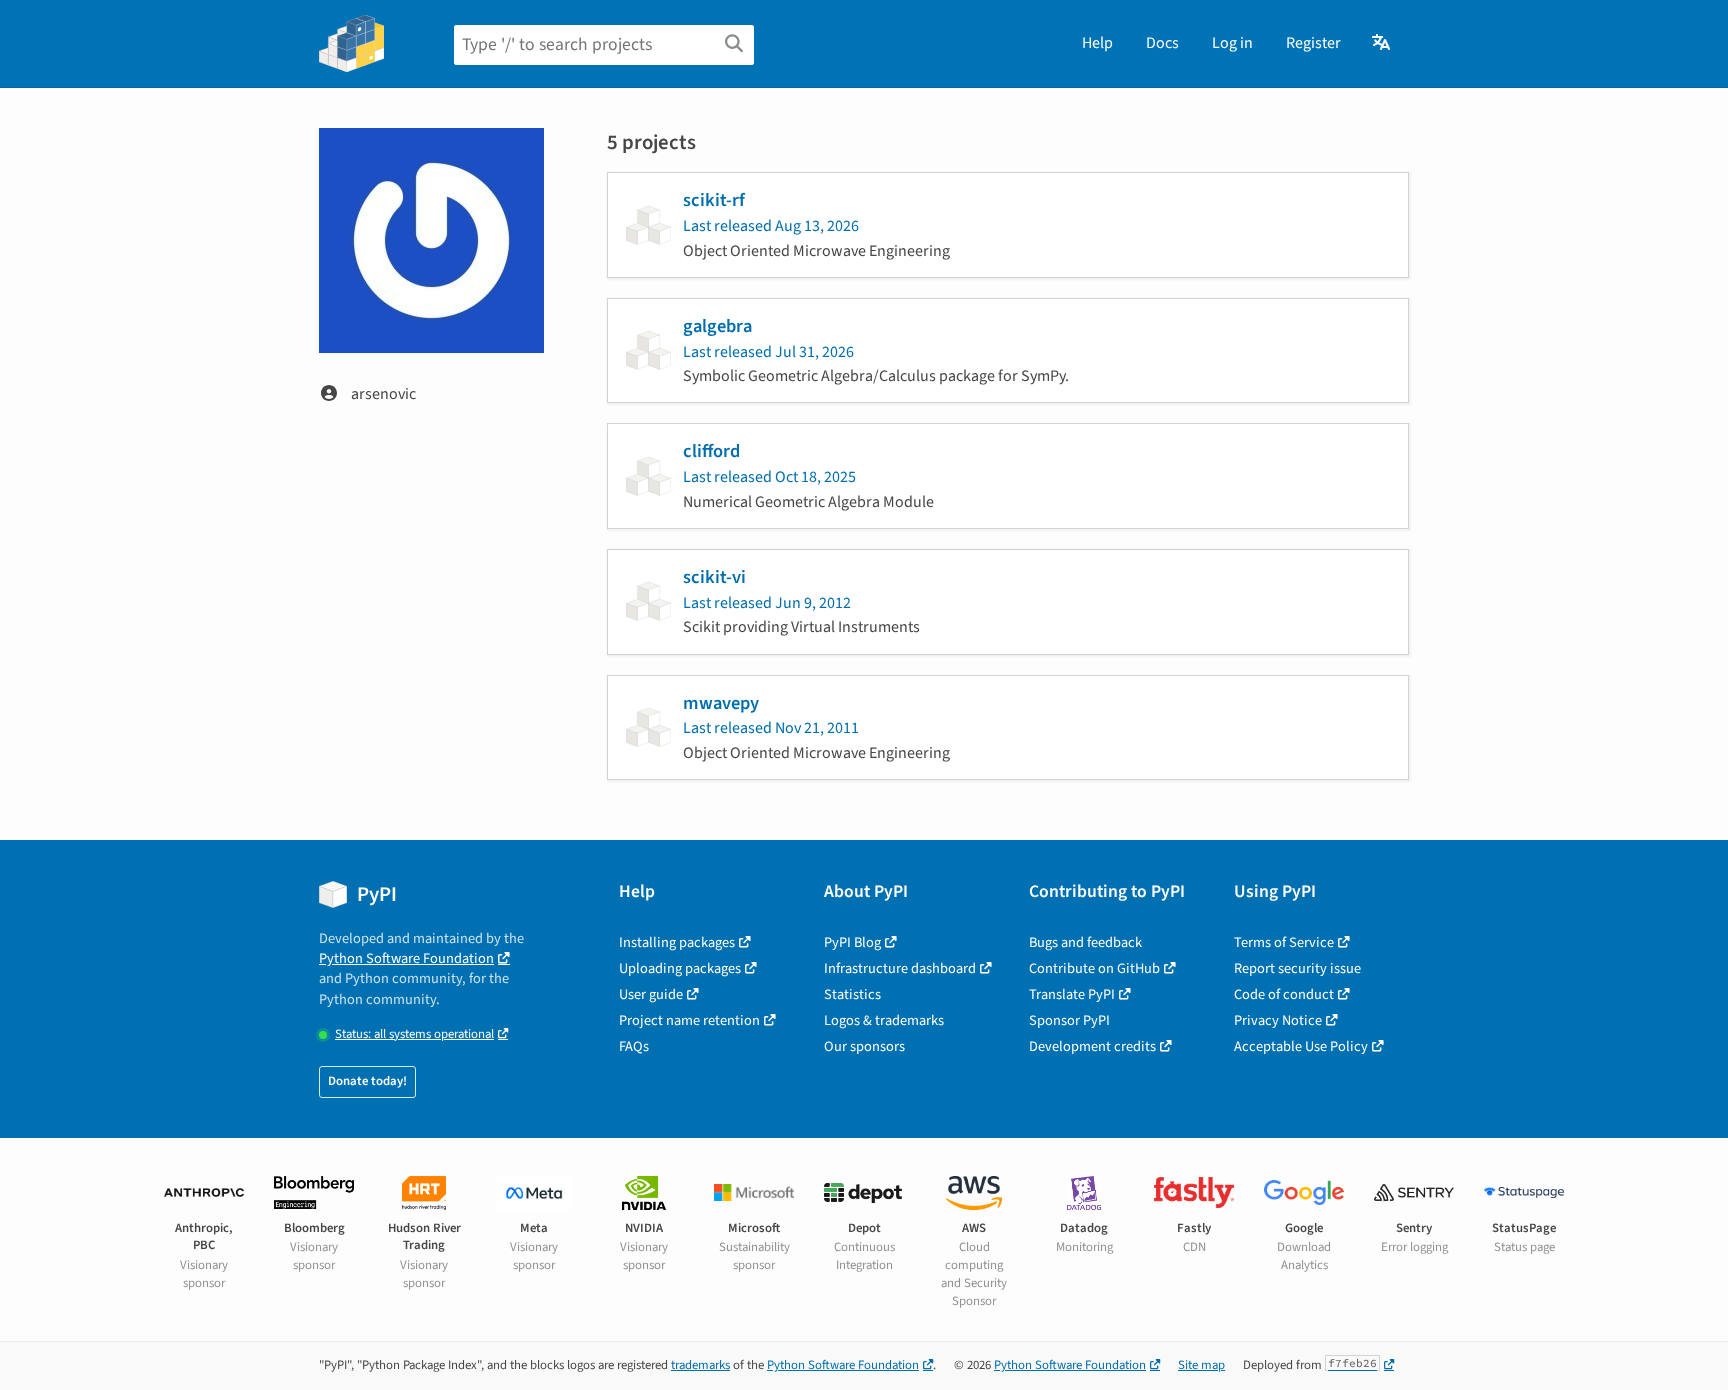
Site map (1201, 1365)
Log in (1232, 43)
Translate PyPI (1072, 994)
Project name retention (689, 1020)
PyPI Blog (852, 942)
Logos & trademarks (884, 1020)
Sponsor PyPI (1069, 1020)
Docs (1162, 43)
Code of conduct (1284, 994)
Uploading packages (680, 968)
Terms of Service (1284, 942)
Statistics (852, 994)
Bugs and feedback (1085, 942)
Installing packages (677, 942)
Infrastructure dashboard (900, 968)
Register (1313, 43)
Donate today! (367, 1081)
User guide (651, 994)
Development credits (1092, 1046)
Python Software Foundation (406, 958)
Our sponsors (864, 1046)
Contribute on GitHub (1094, 968)
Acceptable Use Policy (1301, 1046)
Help (1097, 43)
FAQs (634, 1046)
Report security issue (1297, 968)
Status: (414, 1034)
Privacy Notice (1278, 1020)
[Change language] (1382, 43)
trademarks (700, 1365)
